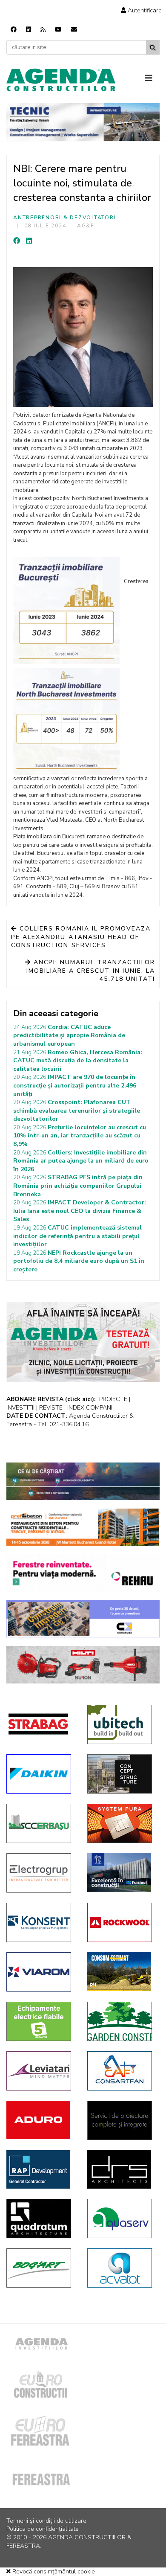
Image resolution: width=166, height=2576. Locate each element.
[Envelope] (74, 30)
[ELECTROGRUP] (40, 1873)
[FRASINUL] (121, 1872)
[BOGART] (40, 2268)
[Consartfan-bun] (121, 2071)
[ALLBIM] (83, 1481)
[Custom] (43, 30)
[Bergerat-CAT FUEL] (121, 1971)
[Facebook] (14, 30)
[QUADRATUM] (40, 2218)
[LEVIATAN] (40, 2071)
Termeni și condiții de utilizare (46, 2521)
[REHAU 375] (83, 1573)
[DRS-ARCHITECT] (121, 2169)
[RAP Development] (40, 2169)
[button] (141, 10)
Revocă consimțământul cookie (53, 2572)
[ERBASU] (40, 1823)
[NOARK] (40, 2021)
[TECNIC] (83, 122)
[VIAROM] (40, 1972)
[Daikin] (40, 1774)
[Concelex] (83, 1619)
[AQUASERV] (121, 2218)
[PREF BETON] (83, 1527)
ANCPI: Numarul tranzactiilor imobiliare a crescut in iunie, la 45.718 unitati (91, 971)
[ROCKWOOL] (121, 1922)
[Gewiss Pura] (121, 1823)
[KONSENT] (40, 1922)
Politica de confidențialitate (43, 2529)
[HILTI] (83, 1665)
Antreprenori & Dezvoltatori (64, 218)
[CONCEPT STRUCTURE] (121, 1774)
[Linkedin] (29, 30)
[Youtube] (58, 30)
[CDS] (121, 2120)
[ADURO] (40, 2120)
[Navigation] (152, 79)
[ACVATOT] (121, 2268)
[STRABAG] (40, 1724)
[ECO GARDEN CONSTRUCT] (121, 2021)
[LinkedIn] (29, 241)
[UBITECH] (121, 1724)
